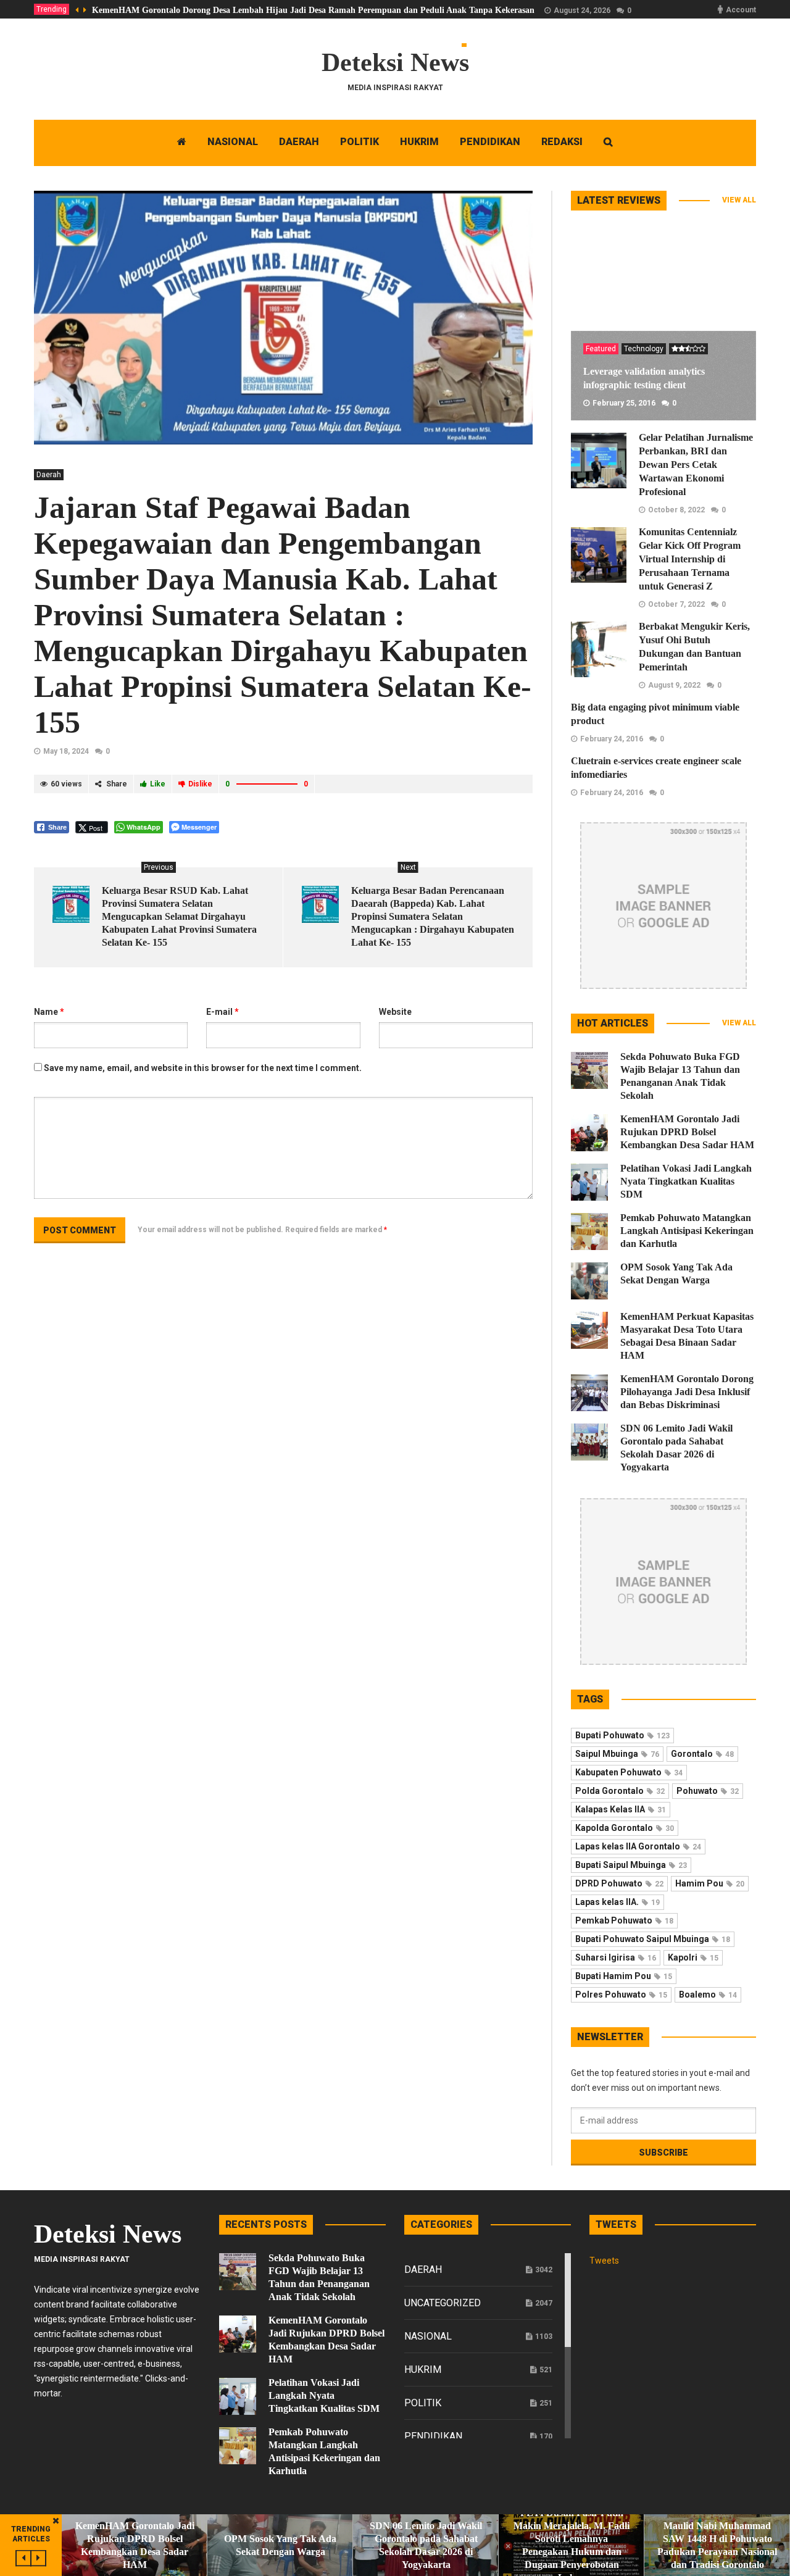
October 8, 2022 (676, 510)
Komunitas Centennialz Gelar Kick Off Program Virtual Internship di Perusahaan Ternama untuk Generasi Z (690, 559)
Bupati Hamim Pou (624, 1976)
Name (49, 1012)
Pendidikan (433, 2436)
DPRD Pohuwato (619, 1883)
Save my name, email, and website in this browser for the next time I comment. (203, 1068)
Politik (423, 2403)
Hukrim (423, 2370)
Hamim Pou (710, 1883)
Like (158, 784)
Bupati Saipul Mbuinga (631, 1865)
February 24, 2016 (612, 739)
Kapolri (693, 1957)
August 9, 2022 (674, 685)
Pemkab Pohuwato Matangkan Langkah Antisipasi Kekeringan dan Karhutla (687, 1231)
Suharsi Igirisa (616, 1957)
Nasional (428, 2336)
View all (739, 200)
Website (395, 1012)
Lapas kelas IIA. (617, 1902)
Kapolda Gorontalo (625, 1828)
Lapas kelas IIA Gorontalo (638, 1846)
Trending (52, 9)
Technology (644, 349)
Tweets (604, 2261)
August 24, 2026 (582, 10)
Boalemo (708, 1995)
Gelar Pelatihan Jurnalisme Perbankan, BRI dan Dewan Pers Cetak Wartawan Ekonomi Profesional (696, 465)
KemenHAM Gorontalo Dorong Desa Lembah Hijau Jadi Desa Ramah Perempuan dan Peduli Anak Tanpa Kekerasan (313, 10)
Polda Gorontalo (620, 1791)
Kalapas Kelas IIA (621, 1809)
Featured (601, 349)
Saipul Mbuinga (617, 1754)
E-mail (222, 1012)
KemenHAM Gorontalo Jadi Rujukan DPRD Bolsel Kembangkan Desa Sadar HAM (687, 1132)
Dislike (200, 784)
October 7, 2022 (676, 604)
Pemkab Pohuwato (624, 1920)
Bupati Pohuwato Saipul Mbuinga (653, 1939)
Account (741, 10)
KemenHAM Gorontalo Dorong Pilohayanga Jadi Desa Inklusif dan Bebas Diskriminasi (687, 1392)
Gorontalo (702, 1754)
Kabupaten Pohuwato (629, 1772)
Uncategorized (443, 2303)
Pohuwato (708, 1791)
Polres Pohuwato (621, 1995)
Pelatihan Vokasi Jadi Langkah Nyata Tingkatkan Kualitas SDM (686, 1181)
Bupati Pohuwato (622, 1735)
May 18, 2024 (66, 751)
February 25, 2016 (624, 403)
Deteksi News (395, 62)
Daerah (49, 475)
